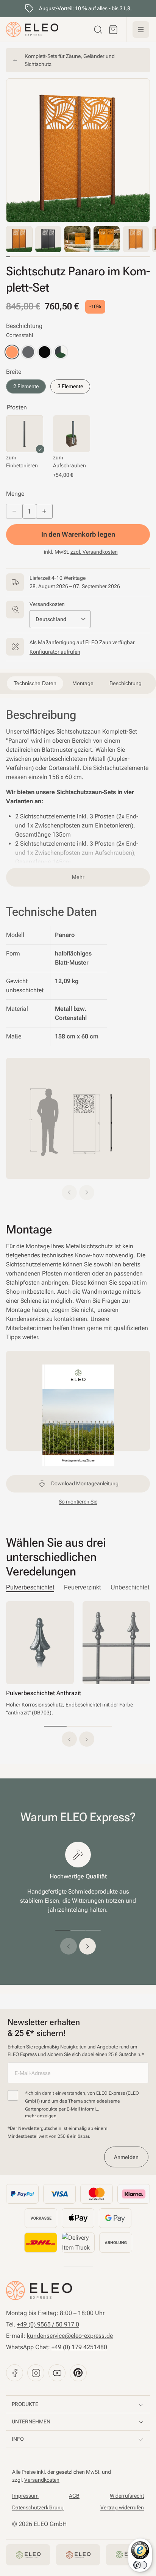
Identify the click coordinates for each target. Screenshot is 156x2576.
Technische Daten (60, 11)
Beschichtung (126, 683)
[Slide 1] (55, 1726)
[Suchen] (98, 30)
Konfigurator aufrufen (55, 652)
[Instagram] (36, 2373)
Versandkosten (42, 2480)
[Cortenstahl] (12, 352)
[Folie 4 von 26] (107, 239)
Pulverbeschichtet (30, 1587)
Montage (106, 11)
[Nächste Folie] (87, 1946)
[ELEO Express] (39, 2290)
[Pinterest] (78, 2373)
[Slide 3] (101, 1726)
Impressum (25, 2496)
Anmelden (126, 2157)
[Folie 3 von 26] (77, 239)
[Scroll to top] (17, 11)
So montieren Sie (78, 1502)
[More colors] (61, 352)
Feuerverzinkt (82, 1587)
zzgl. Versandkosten (94, 552)
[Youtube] (57, 2373)
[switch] (140, 2565)
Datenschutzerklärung (38, 2507)
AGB (74, 2496)
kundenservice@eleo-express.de (70, 2336)
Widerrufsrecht (127, 2496)
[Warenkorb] (113, 30)
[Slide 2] (78, 1726)
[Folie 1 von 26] (19, 239)
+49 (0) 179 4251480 (79, 2347)
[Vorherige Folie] (69, 1946)
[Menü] (141, 30)
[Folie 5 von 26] (136, 239)
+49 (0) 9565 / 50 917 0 (48, 2324)
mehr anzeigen (41, 2116)
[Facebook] (15, 2373)
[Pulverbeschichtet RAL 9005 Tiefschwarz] (44, 352)
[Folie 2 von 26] (48, 239)
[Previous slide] (69, 1193)
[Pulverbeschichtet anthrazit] (28, 352)
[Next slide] (87, 1193)
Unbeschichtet (130, 1587)
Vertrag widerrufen (122, 2507)
